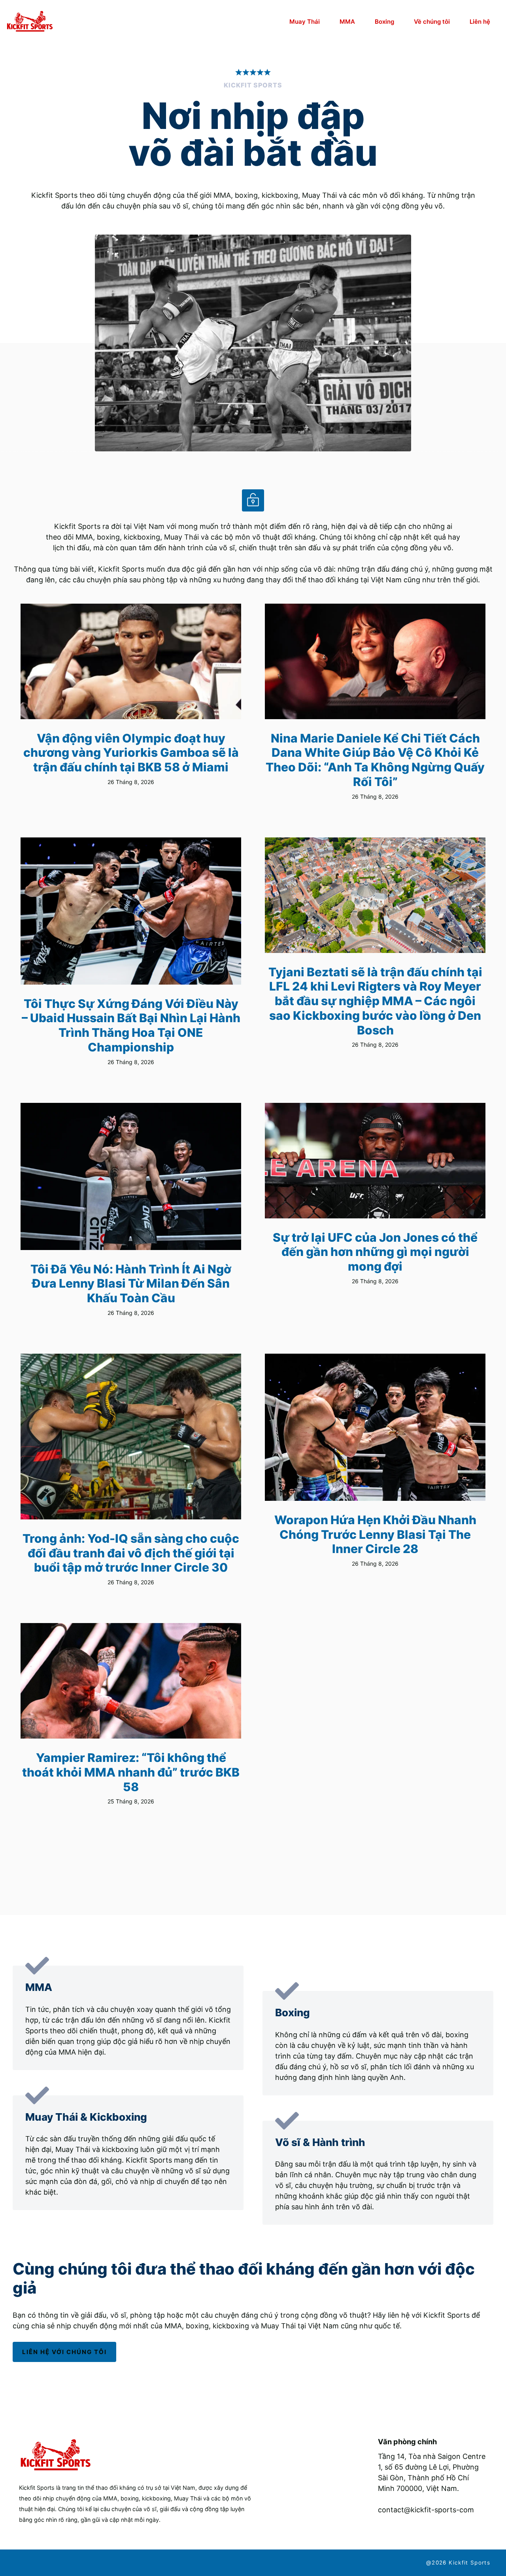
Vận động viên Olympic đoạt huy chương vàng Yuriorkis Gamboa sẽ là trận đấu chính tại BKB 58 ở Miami (131, 753)
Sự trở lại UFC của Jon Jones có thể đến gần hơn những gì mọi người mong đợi (375, 1252)
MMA (347, 22)
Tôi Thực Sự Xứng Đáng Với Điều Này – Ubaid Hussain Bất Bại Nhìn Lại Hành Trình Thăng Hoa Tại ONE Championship (131, 1025)
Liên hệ (480, 22)
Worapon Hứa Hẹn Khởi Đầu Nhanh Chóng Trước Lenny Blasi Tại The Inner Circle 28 (375, 1534)
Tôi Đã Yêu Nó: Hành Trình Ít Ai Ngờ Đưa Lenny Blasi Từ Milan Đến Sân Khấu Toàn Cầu (131, 1283)
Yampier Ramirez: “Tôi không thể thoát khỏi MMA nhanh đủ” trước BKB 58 (131, 1772)
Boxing (384, 22)
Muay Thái (305, 22)
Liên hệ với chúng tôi (64, 2352)
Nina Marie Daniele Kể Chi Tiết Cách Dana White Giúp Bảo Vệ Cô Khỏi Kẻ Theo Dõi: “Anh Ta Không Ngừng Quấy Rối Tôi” (375, 760)
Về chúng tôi (432, 22)
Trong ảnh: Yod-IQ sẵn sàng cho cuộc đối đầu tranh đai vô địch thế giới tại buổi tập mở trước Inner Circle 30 (131, 1553)
